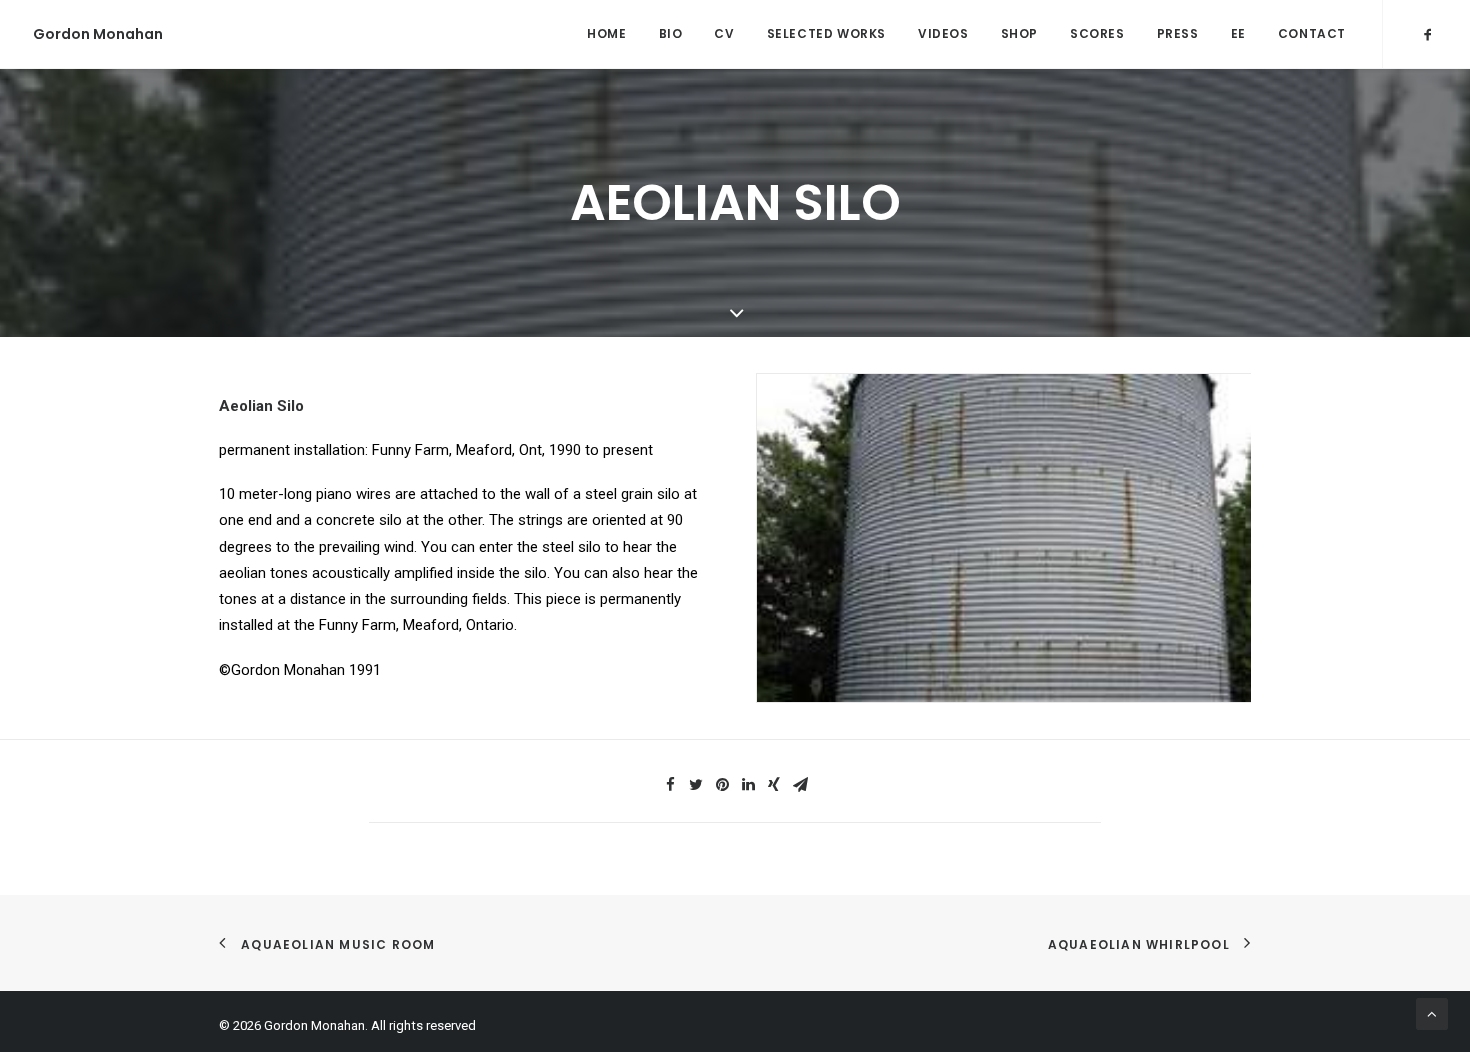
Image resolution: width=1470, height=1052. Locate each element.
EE (1238, 33)
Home (606, 33)
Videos (943, 33)
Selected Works (826, 33)
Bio (671, 33)
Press (1178, 33)
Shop (1019, 33)
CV (724, 33)
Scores (1097, 33)
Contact (1312, 33)
